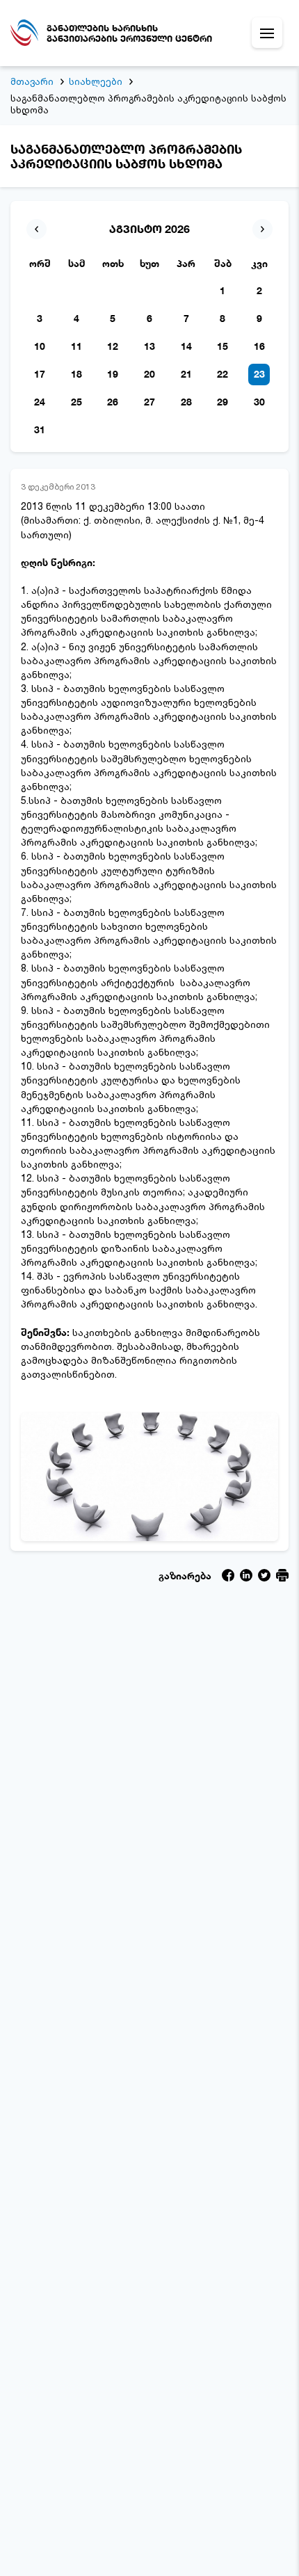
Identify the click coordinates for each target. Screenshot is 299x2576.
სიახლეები (96, 81)
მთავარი (32, 81)
